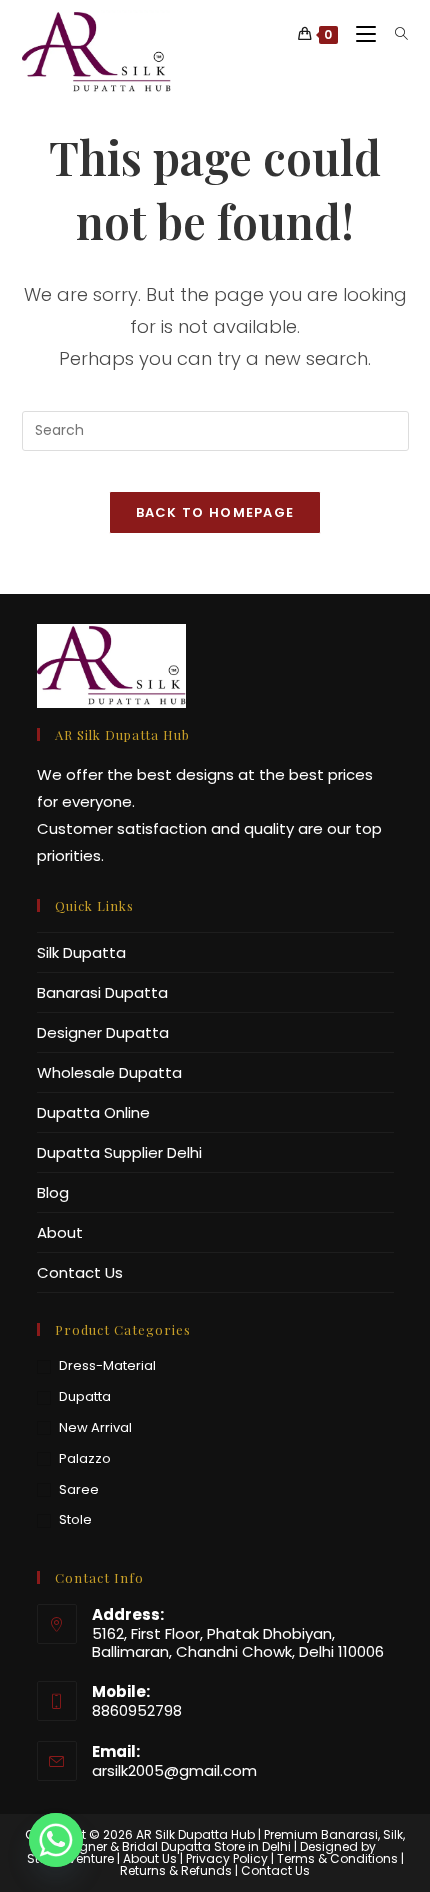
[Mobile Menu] (360, 34)
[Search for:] (394, 34)
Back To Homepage (215, 512)
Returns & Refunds (176, 1870)
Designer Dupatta (103, 1032)
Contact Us (80, 1272)
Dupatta (85, 1396)
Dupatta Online (93, 1112)
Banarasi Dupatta (102, 992)
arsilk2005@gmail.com (174, 1770)
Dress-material (107, 1365)
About (60, 1232)
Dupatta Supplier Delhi (119, 1152)
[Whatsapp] (56, 1840)
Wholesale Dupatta (109, 1072)
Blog (53, 1192)
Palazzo (85, 1458)
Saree (79, 1489)
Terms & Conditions (337, 1858)
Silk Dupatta (81, 952)
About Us (150, 1858)
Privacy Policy (227, 1858)
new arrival (95, 1427)
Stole (75, 1519)
